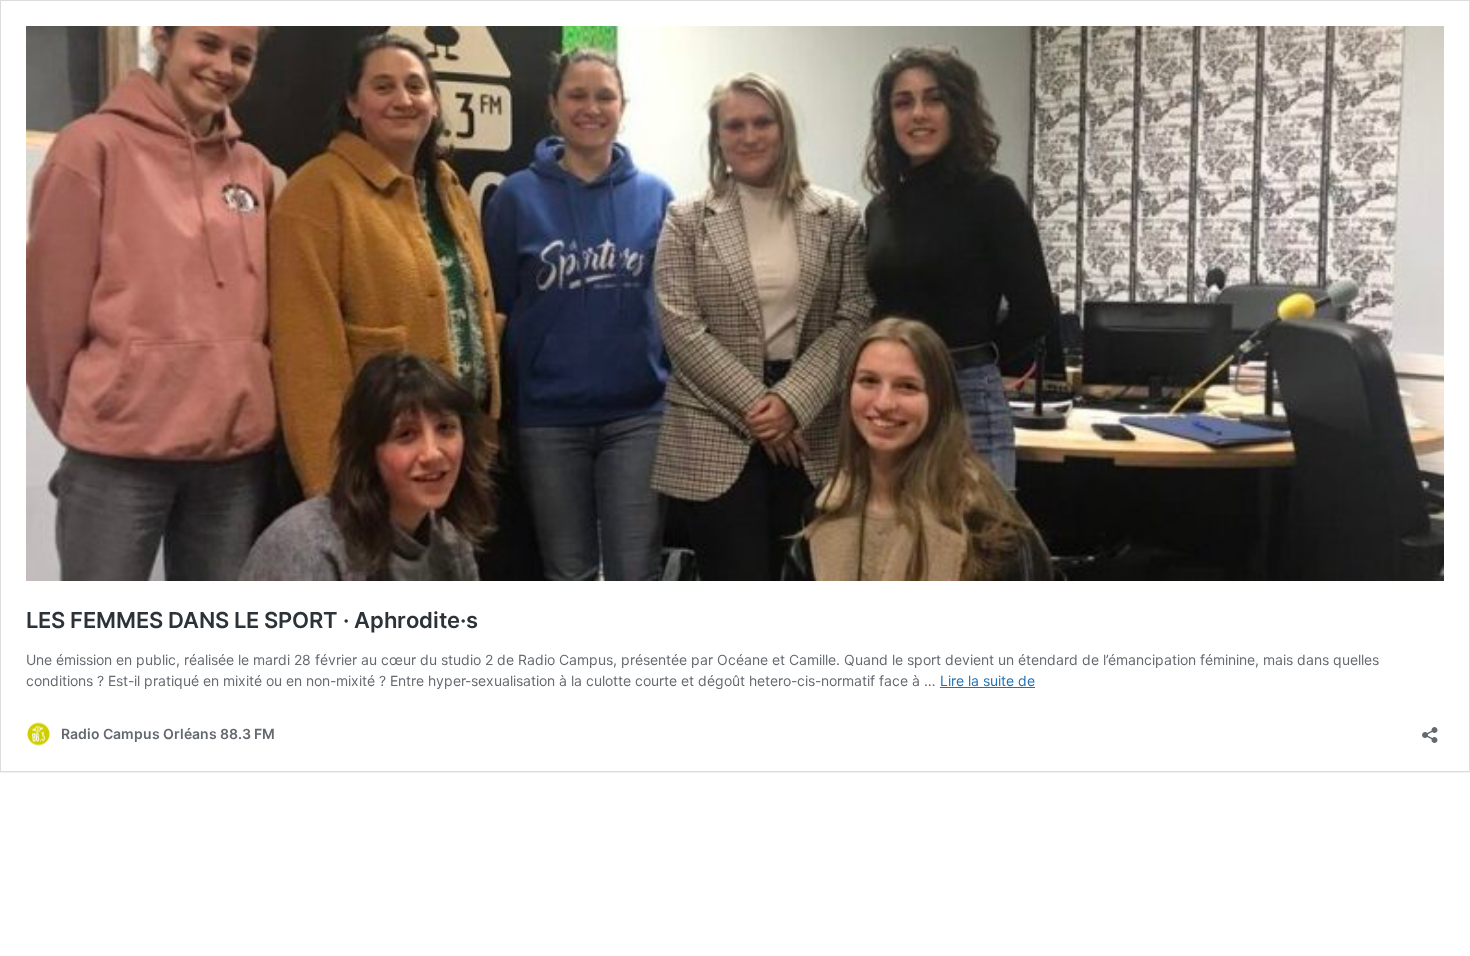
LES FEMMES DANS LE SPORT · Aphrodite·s (252, 620)
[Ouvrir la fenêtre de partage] (1430, 728)
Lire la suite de (987, 680)
